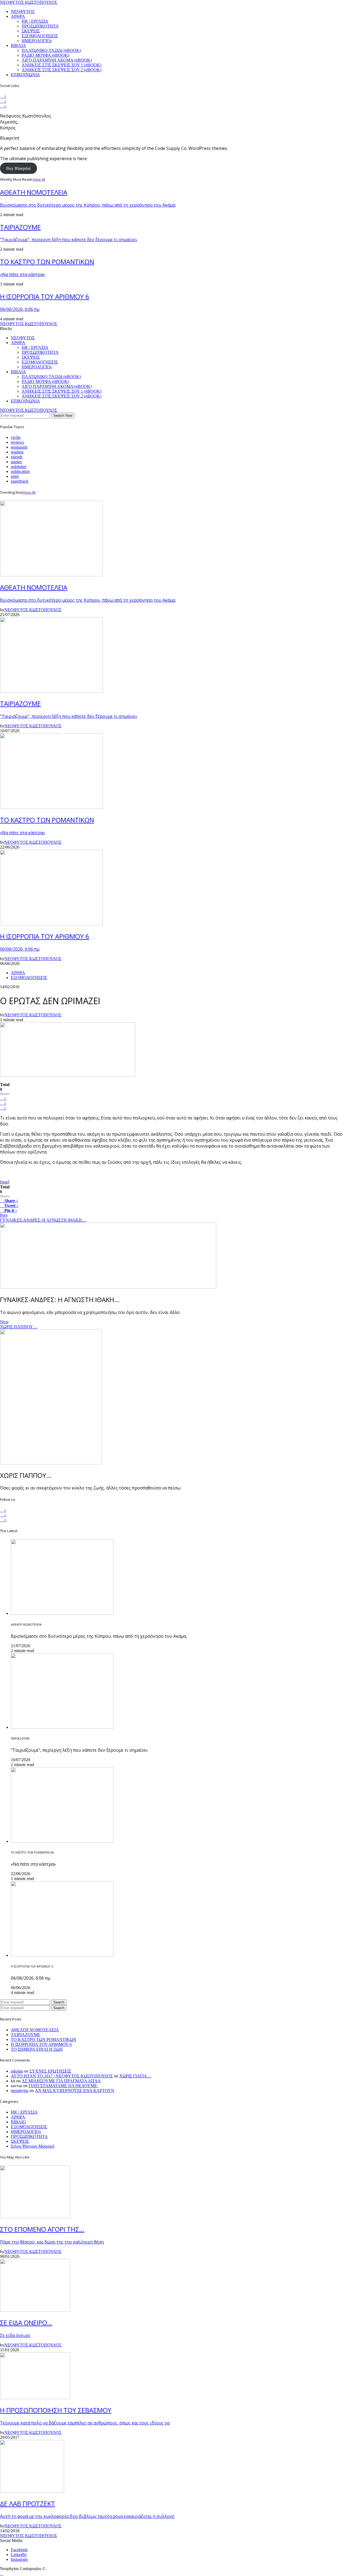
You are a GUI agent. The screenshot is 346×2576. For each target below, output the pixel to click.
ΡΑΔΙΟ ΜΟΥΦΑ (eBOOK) (45, 55)
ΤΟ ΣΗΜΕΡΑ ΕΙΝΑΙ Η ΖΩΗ (37, 2049)
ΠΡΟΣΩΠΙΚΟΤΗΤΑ (40, 26)
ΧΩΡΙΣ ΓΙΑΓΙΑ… (135, 2076)
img (5, 1182)
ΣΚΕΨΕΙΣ (31, 31)
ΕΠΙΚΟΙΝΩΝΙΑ (25, 75)
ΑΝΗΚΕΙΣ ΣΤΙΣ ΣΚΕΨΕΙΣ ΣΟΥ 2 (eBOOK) (61, 70)
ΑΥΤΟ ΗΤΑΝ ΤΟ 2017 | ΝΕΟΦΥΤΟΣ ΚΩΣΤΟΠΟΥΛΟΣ (62, 2076)
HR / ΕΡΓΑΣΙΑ (35, 21)
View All (39, 179)
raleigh (17, 457)
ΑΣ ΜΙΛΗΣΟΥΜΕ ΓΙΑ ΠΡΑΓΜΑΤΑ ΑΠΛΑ (61, 2081)
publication (20, 471)
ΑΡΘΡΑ (18, 16)
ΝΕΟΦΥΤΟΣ (23, 11)
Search (59, 2002)
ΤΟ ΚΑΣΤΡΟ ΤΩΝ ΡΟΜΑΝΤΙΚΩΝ (44, 2039)
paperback (20, 481)
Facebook (19, 2550)
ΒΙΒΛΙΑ (18, 46)
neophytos (20, 2091)
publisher (19, 467)
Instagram (19, 2559)
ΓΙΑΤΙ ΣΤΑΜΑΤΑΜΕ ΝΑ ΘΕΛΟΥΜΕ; (63, 2086)
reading (17, 452)
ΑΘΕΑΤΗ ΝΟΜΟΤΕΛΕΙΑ (35, 2030)
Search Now (63, 416)
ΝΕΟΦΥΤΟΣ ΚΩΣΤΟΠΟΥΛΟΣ (29, 2)
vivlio (16, 437)
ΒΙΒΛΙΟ (18, 2122)
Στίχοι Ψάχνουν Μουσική (33, 2146)
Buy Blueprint (18, 168)
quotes (16, 462)
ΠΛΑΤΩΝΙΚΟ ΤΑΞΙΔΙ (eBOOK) (51, 50)
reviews (17, 442)
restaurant (19, 447)
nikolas (17, 2071)
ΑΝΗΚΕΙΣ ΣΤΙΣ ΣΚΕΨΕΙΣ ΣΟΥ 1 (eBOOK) (61, 65)
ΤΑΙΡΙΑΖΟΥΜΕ (26, 2035)
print (15, 476)
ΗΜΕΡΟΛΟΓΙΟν (37, 41)
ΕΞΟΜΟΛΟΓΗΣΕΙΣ (40, 36)
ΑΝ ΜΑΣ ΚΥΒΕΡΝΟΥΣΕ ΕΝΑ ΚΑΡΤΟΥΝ (75, 2091)
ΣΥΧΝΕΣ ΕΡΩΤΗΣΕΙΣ (50, 2071)
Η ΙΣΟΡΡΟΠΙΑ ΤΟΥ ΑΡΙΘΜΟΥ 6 (41, 2044)
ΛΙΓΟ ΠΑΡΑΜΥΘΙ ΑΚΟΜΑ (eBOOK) (57, 60)
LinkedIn (19, 2555)
